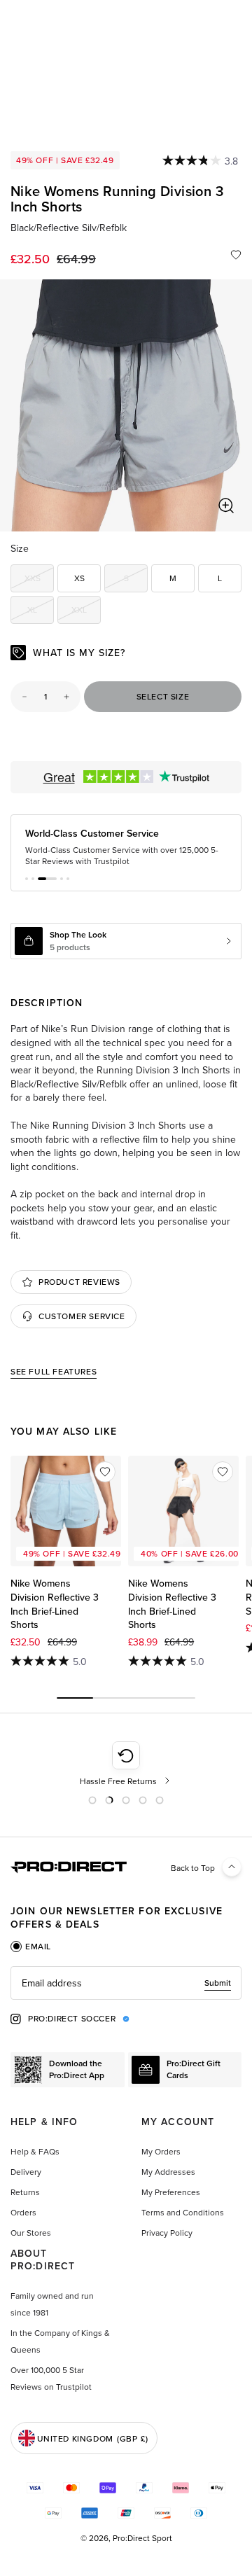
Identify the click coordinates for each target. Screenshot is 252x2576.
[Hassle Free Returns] (126, 1764)
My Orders (161, 2151)
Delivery (26, 2172)
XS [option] (79, 578)
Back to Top (193, 1868)
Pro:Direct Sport (142, 2538)
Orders (23, 2212)
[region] (126, 405)
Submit (218, 1983)
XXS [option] (39, 580)
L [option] (220, 578)
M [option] (173, 578)
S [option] (136, 580)
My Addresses (168, 2172)
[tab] (31, 1947)
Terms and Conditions (183, 2212)
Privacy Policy (167, 2233)
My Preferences (171, 2192)
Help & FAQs (35, 2151)
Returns (25, 2192)
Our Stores (31, 2233)
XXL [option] (86, 612)
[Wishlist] (236, 255)
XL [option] (41, 612)
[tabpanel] (126, 1983)
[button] (27, 879)
